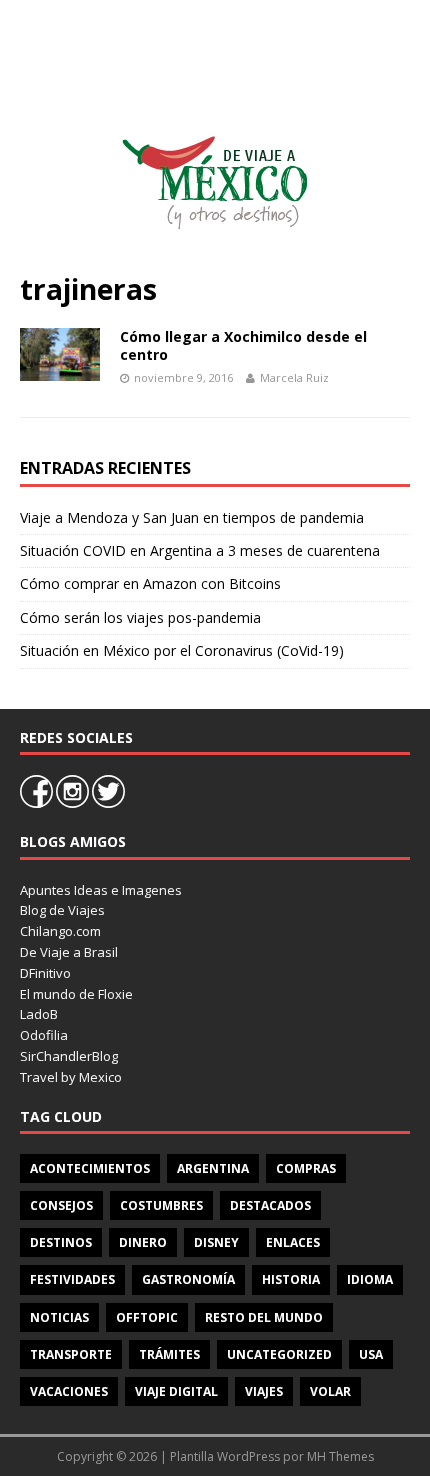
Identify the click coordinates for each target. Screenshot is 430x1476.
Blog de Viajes (62, 910)
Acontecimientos (90, 1168)
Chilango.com (60, 931)
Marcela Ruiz (294, 377)
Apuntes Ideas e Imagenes (101, 890)
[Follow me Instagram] (74, 803)
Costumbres (161, 1205)
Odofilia (44, 1035)
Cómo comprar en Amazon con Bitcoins (150, 583)
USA (371, 1354)
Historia (291, 1279)
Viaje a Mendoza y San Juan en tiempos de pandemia (192, 517)
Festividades (72, 1279)
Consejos (61, 1205)
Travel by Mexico (71, 1077)
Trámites (169, 1354)
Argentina (213, 1168)
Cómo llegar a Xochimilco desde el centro (243, 345)
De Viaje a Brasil (69, 952)
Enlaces (293, 1242)
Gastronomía (188, 1279)
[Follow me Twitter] (108, 803)
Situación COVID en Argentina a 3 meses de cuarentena (200, 550)
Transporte (71, 1354)
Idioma (370, 1279)
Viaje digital (176, 1391)
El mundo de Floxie (76, 994)
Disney (216, 1242)
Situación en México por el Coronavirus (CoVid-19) (182, 650)
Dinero (143, 1242)
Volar (330, 1391)
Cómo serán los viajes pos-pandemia (140, 617)
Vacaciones (69, 1391)
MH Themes (340, 1456)
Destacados (270, 1205)
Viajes (264, 1391)
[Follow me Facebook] (38, 803)
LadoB (39, 1014)
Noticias (59, 1317)
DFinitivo (45, 973)
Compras (306, 1168)
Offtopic (147, 1317)
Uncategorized (279, 1354)
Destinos (61, 1242)
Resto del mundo (264, 1317)
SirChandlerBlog (69, 1056)
